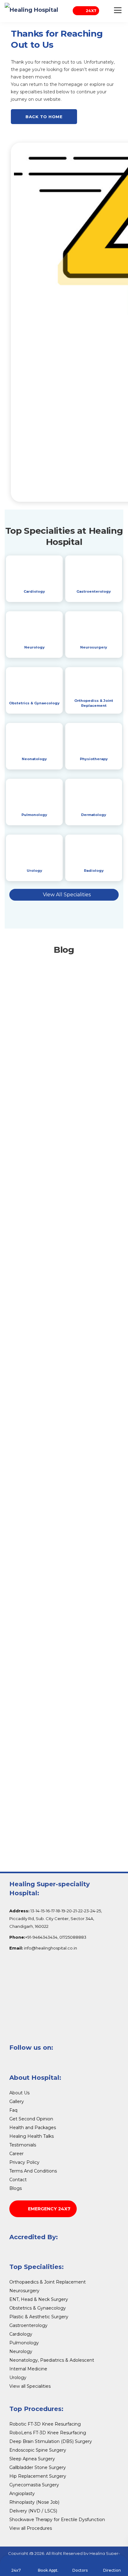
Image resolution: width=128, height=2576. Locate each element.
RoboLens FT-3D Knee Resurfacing (48, 2433)
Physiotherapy (94, 759)
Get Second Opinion (31, 2119)
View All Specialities (67, 895)
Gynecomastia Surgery (34, 2485)
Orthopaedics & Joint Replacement (48, 2282)
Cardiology (34, 591)
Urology (34, 871)
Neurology (34, 647)
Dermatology (94, 815)
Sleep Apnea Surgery (32, 2459)
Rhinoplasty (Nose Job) (34, 2502)
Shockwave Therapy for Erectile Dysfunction (57, 2520)
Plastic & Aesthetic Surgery (39, 2317)
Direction (112, 2570)
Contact (18, 2180)
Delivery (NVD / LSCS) (33, 2511)
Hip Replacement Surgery (38, 2476)
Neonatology (34, 759)
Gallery (17, 2101)
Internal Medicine (28, 2369)
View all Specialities (30, 2386)
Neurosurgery (94, 647)
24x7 (91, 11)
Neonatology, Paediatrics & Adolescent (52, 2360)
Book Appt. (48, 2570)
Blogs (16, 2188)
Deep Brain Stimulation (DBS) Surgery (51, 2441)
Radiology (94, 871)
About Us (19, 2093)
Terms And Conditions (33, 2171)
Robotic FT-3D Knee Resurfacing (45, 2424)
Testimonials (23, 2145)
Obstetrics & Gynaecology (34, 703)
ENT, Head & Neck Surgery (39, 2299)
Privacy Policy (24, 2162)
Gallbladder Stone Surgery (38, 2467)
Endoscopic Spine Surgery (38, 2450)
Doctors (80, 2570)
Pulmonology (34, 815)
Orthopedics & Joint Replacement (94, 703)
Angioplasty (22, 2494)
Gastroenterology (94, 591)
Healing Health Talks (32, 2136)
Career (16, 2154)
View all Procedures (31, 2528)
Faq (13, 2110)
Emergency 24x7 (49, 2209)
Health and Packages (33, 2128)
